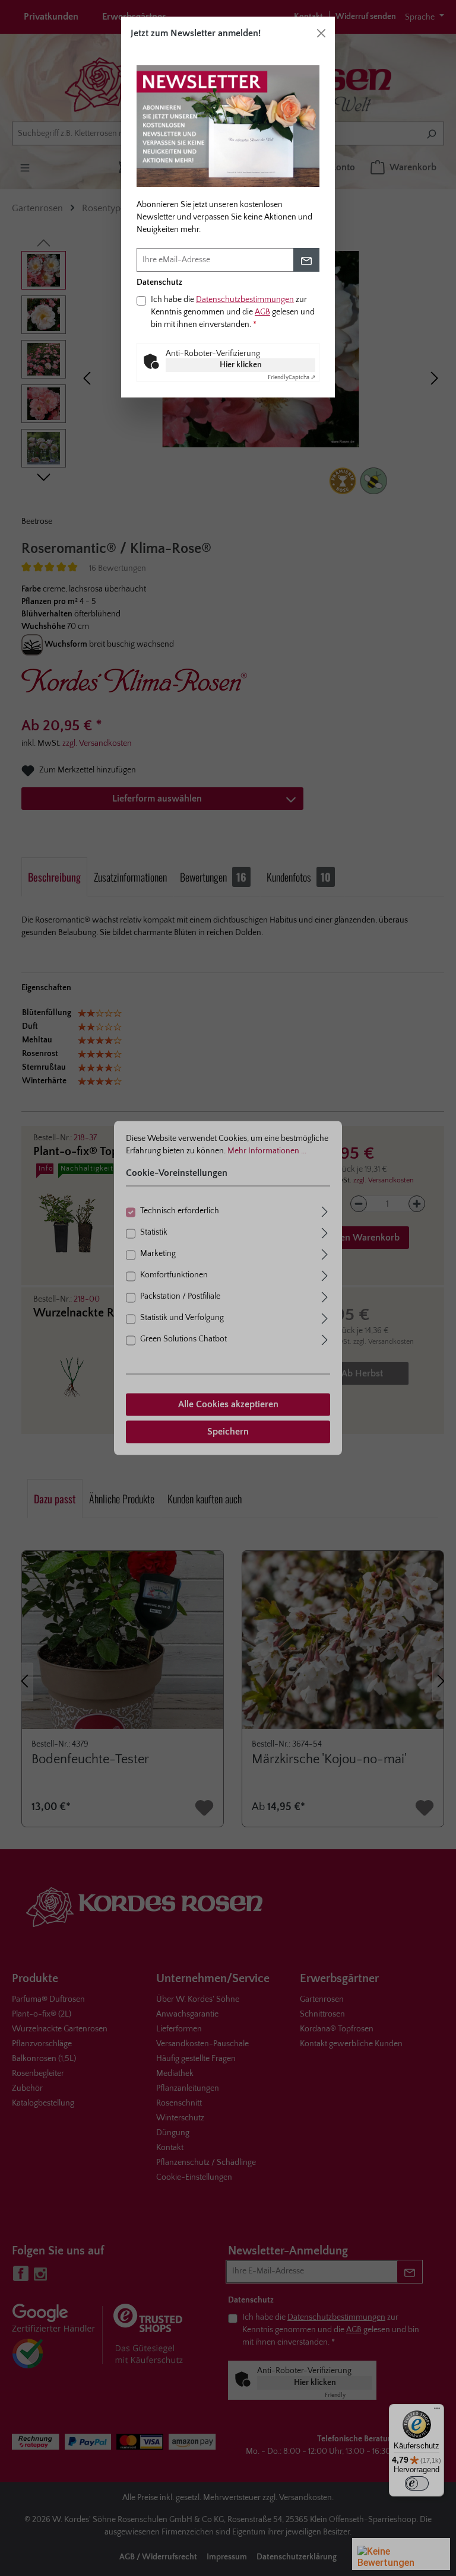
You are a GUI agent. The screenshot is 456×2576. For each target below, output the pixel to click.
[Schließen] (321, 33)
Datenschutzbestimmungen (245, 300)
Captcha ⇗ (292, 378)
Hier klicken (241, 365)
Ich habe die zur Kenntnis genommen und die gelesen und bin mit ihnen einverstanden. (233, 312)
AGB (262, 312)
